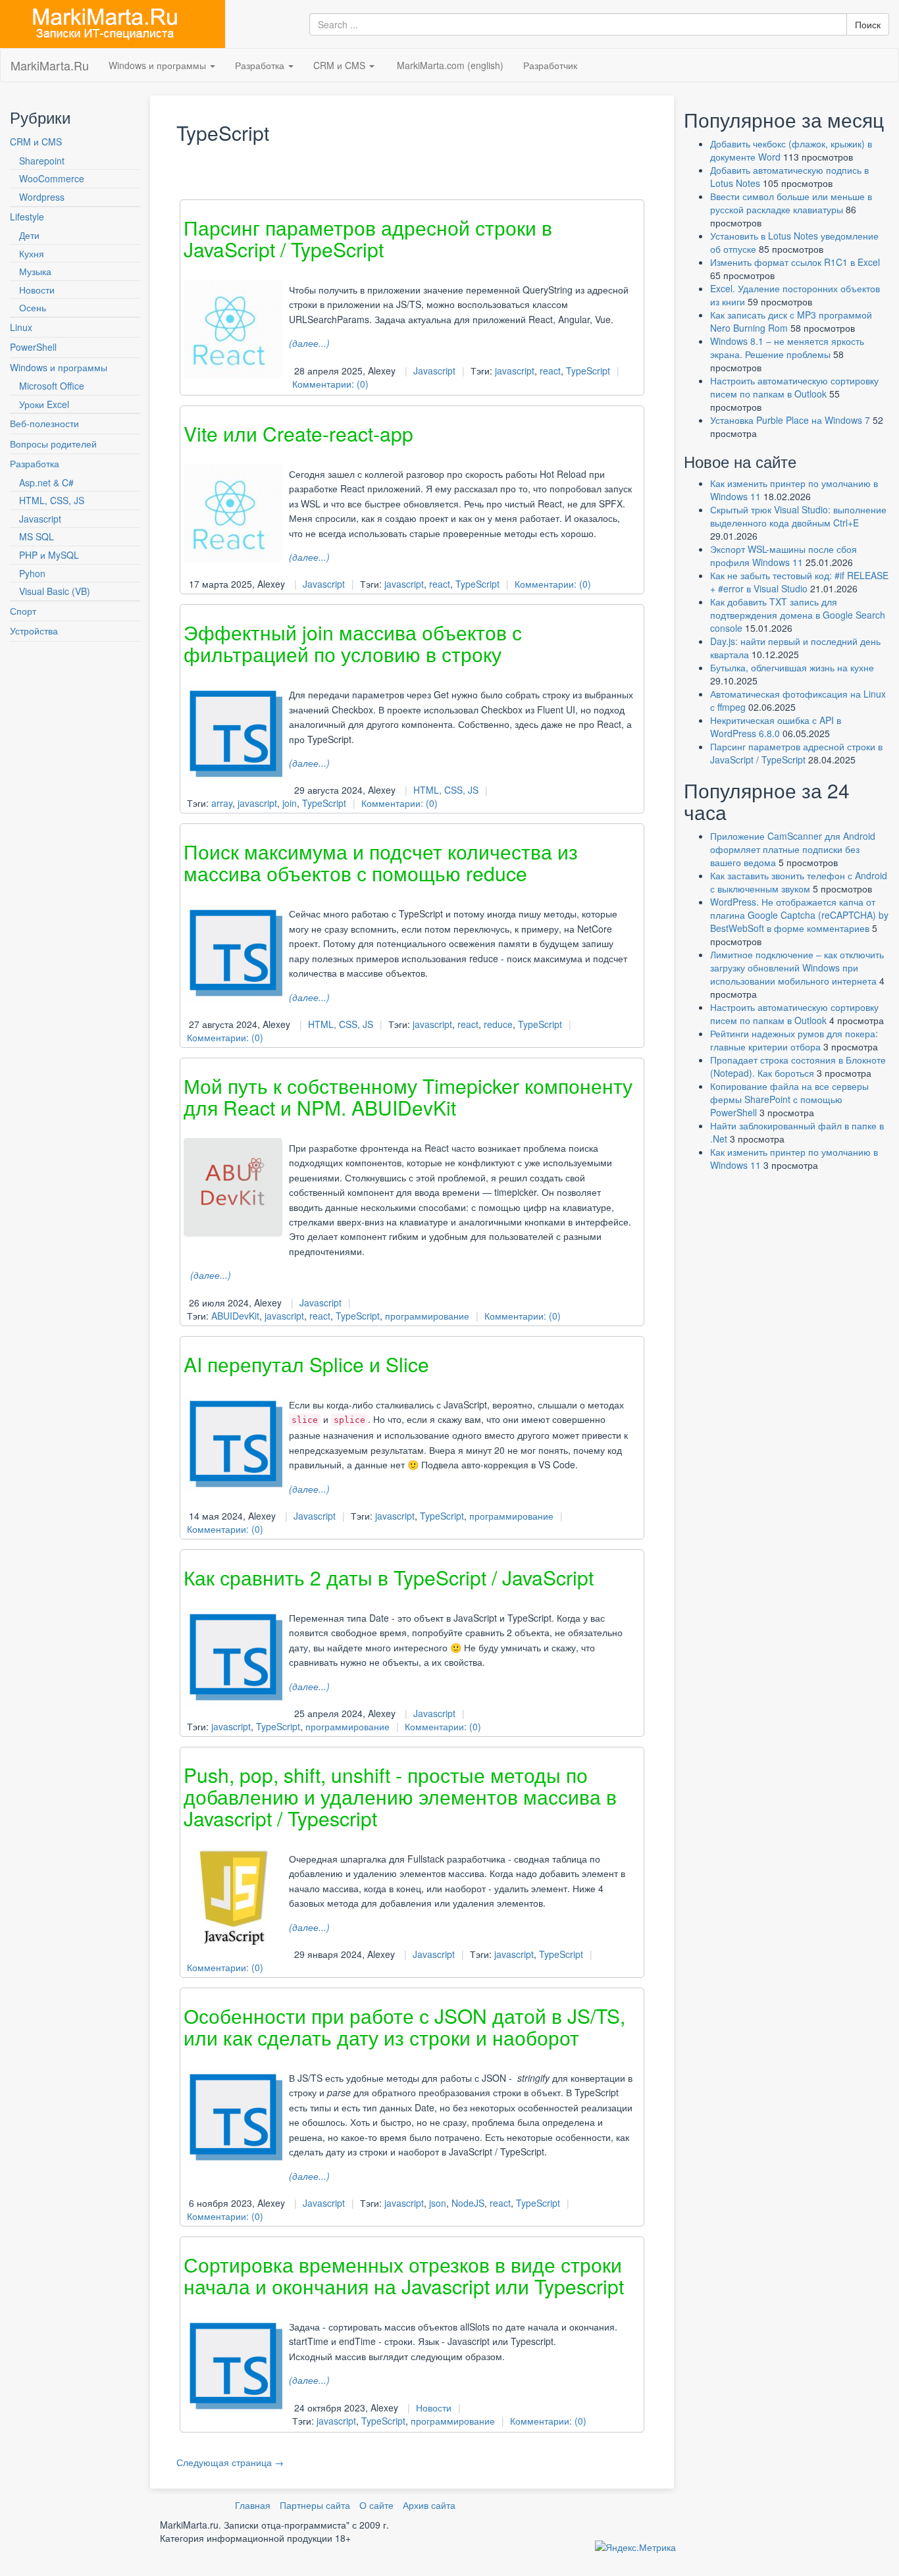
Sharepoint (42, 161)
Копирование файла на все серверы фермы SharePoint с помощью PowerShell (789, 1099)
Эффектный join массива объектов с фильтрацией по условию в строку (353, 643)
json (438, 2203)
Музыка (35, 271)
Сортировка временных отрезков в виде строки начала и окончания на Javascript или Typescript (404, 2275)
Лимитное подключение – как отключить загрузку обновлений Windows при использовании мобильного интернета (797, 967)
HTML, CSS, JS (52, 500)
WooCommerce (52, 178)
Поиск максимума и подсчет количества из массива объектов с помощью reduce (381, 862)
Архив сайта (429, 2505)
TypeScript (588, 371)
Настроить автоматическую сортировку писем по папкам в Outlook (794, 387)
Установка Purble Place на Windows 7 (790, 420)
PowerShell (33, 347)
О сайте (376, 2505)
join (290, 803)
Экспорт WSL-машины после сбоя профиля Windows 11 (783, 555)
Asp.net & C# (46, 482)
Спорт (23, 611)
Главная (253, 2505)
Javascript (40, 519)
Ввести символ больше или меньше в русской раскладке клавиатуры (791, 203)
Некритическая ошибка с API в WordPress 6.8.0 (776, 727)
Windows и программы (159, 65)
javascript (515, 371)
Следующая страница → (230, 2462)
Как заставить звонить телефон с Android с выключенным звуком (799, 882)
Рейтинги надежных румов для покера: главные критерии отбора (794, 1040)
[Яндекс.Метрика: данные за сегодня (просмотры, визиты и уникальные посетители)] (635, 2547)
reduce (498, 1024)
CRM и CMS (341, 65)
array (222, 803)
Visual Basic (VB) (55, 591)
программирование (427, 1316)
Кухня (32, 253)
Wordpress (42, 197)
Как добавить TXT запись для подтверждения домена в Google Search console (798, 615)
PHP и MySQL (49, 555)
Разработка (261, 65)
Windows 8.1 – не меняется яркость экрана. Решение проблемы (787, 348)
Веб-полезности (44, 423)
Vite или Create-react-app (298, 433)
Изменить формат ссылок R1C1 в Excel (795, 262)
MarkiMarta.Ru (50, 65)
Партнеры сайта (315, 2505)
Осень (33, 307)
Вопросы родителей (53, 444)
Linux (21, 327)
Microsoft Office (52, 386)
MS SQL (37, 536)
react (550, 371)
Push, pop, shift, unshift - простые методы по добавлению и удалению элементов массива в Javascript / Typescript (400, 1796)
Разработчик (550, 65)
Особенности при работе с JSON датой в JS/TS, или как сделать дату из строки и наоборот (404, 2026)
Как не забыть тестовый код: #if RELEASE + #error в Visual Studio (799, 582)
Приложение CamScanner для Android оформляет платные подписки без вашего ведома (793, 849)
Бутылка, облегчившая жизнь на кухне (792, 667)
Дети (29, 235)
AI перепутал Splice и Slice (306, 1364)
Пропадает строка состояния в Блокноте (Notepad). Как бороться (798, 1066)
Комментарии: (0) (330, 384)
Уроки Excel (44, 404)
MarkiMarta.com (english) (449, 65)
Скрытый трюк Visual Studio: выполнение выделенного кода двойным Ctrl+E (798, 516)
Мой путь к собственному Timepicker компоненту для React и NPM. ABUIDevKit (408, 1096)
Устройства (34, 631)
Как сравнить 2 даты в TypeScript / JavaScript (389, 1577)
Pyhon (32, 573)
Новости (37, 290)
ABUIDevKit (235, 1316)
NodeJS (468, 2203)
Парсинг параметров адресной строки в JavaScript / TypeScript (368, 238)
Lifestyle (27, 217)
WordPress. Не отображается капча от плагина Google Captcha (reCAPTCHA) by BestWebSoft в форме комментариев (799, 915)
